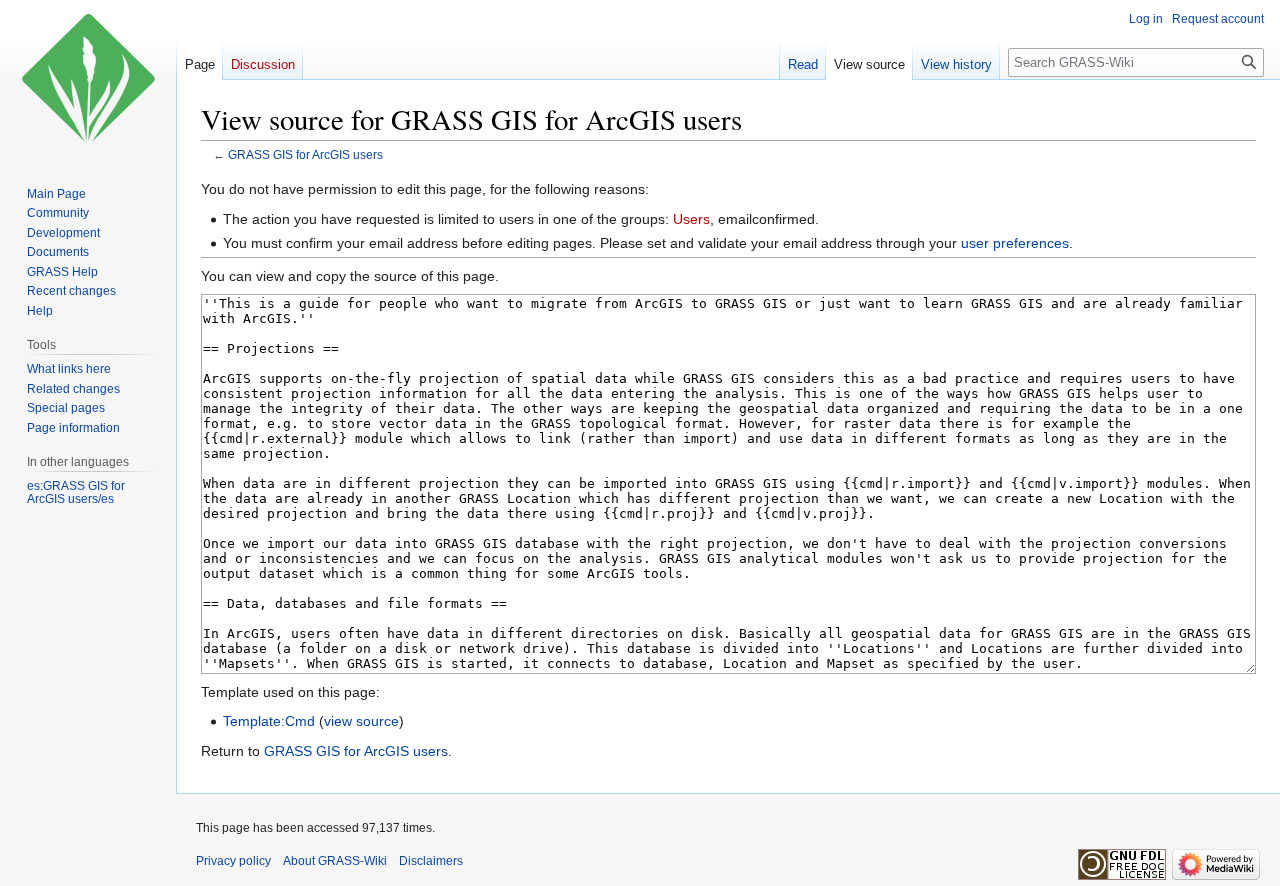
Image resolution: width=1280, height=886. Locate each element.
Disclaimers (431, 861)
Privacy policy (233, 861)
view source (361, 721)
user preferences (1015, 243)
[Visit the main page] (88, 80)
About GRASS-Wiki (335, 861)
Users (691, 219)
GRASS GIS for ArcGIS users (305, 154)
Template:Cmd (269, 721)
